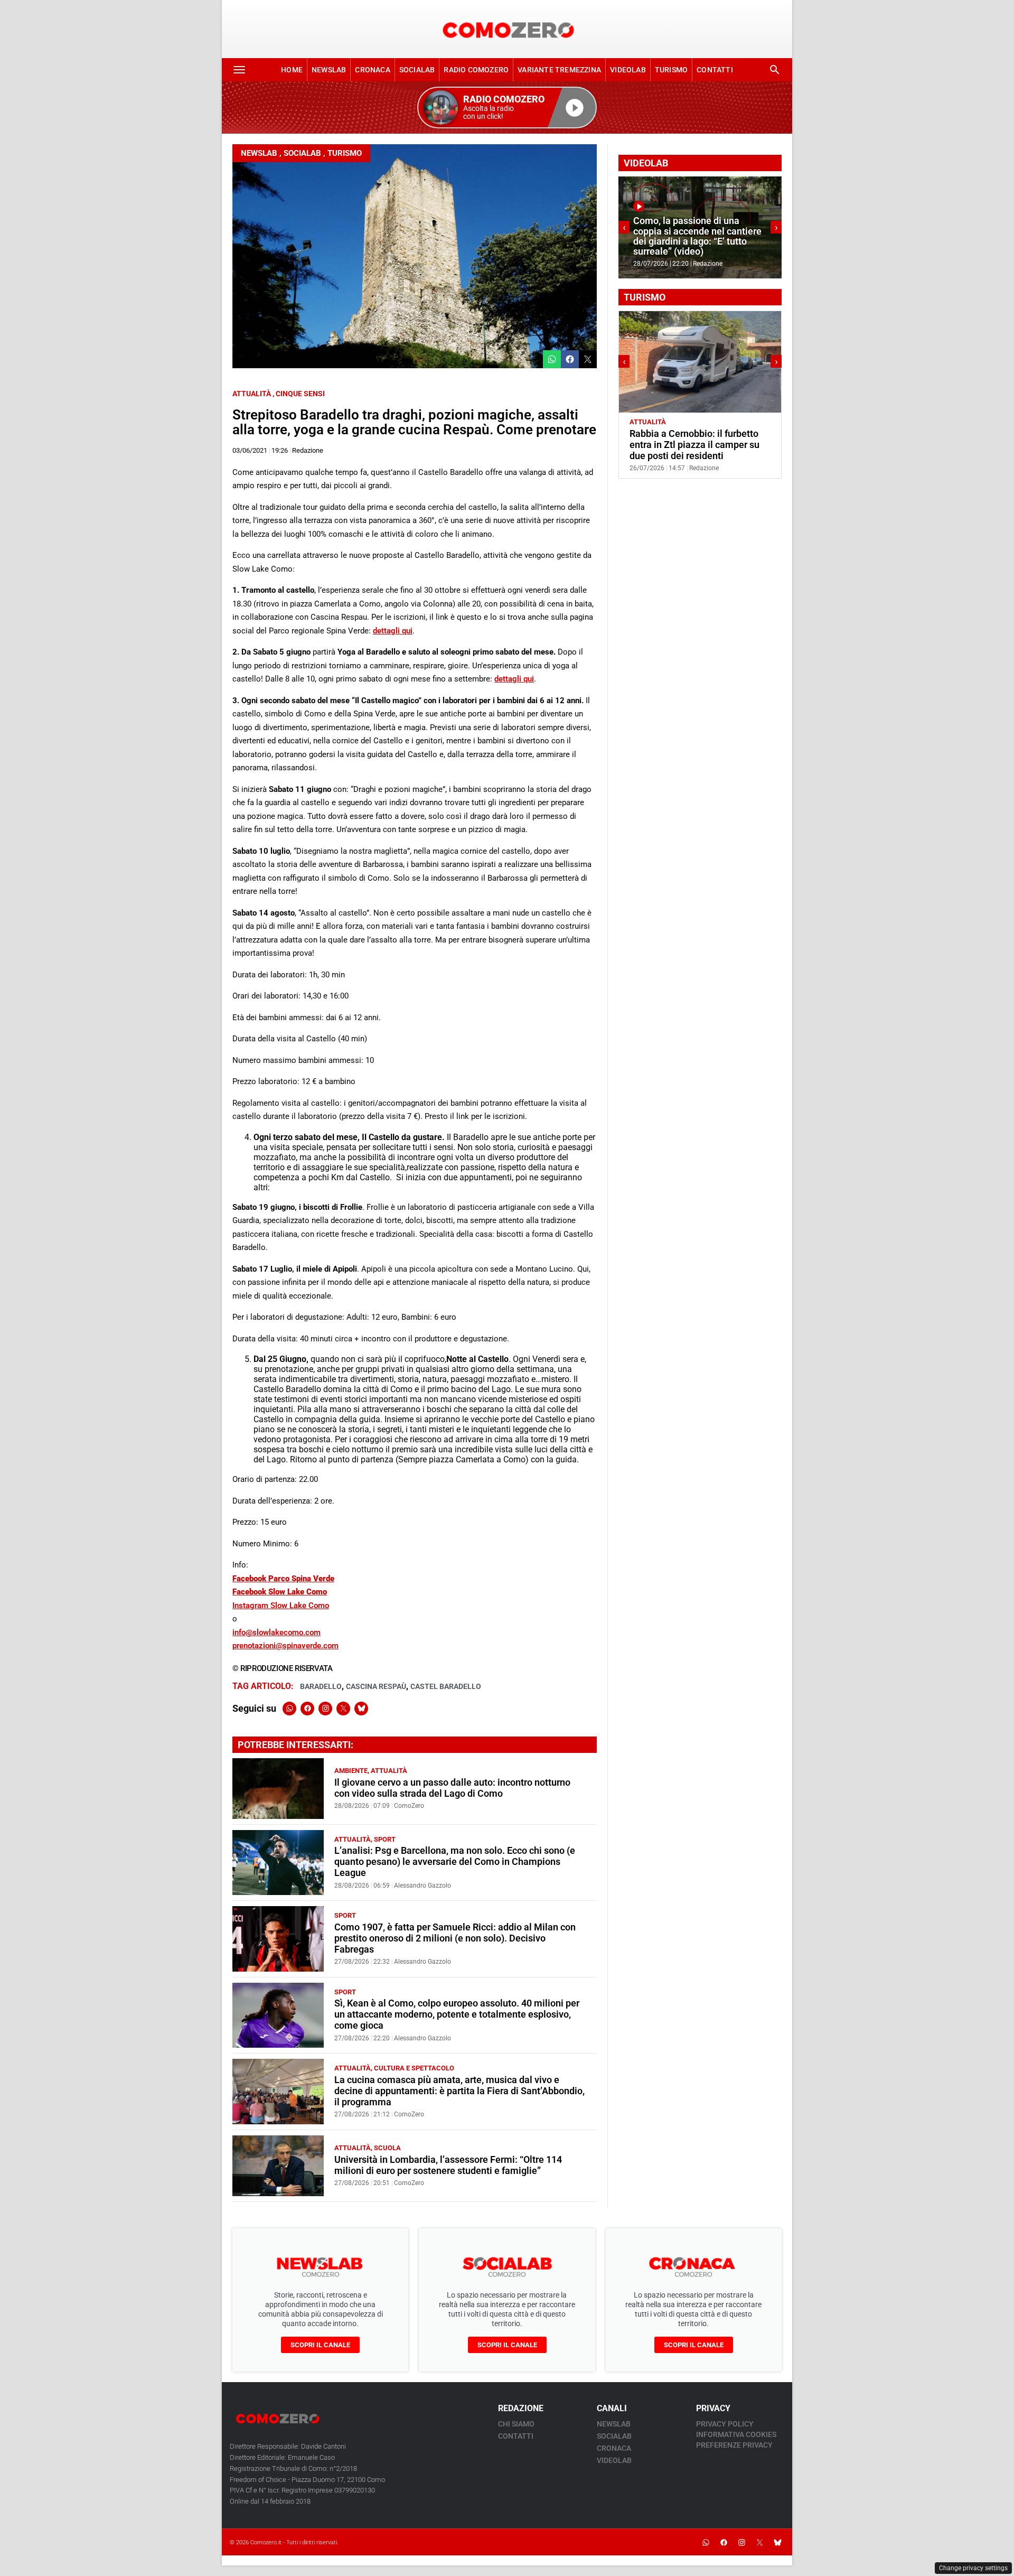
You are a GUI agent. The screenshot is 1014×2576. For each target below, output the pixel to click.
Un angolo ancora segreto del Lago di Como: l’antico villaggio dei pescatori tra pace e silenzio (697, 445)
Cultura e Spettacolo (414, 2068)
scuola (387, 2148)
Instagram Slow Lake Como (281, 1606)
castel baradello (446, 1686)
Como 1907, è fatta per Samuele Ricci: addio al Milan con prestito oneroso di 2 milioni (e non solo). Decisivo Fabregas (455, 1938)
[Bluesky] (361, 1709)
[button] (507, 108)
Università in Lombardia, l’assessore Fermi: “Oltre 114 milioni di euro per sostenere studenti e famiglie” (448, 2165)
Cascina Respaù (376, 1686)
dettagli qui (393, 631)
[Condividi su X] (588, 359)
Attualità (252, 394)
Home (292, 70)
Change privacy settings (973, 2568)
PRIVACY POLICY (725, 2424)
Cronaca (372, 70)
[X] (343, 1709)
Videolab (628, 70)
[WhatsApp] (289, 1709)
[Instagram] (325, 1709)
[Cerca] (775, 70)
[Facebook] (307, 1709)
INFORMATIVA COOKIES (736, 2434)
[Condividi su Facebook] (570, 359)
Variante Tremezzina (559, 70)
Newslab (329, 70)
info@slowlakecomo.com (276, 1632)
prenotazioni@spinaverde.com (285, 1646)
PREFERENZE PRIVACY (734, 2445)
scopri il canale (320, 2345)
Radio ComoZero (476, 70)
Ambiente (351, 1771)
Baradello (321, 1686)
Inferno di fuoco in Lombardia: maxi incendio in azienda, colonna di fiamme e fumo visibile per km (697, 236)
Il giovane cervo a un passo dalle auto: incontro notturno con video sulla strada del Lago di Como (452, 1788)
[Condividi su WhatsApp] (552, 359)
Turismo (671, 70)
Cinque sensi (300, 394)
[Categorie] (239, 70)
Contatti (715, 70)
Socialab (417, 70)
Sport (385, 1839)
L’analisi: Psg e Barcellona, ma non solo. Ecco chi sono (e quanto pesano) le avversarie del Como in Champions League (455, 1862)
